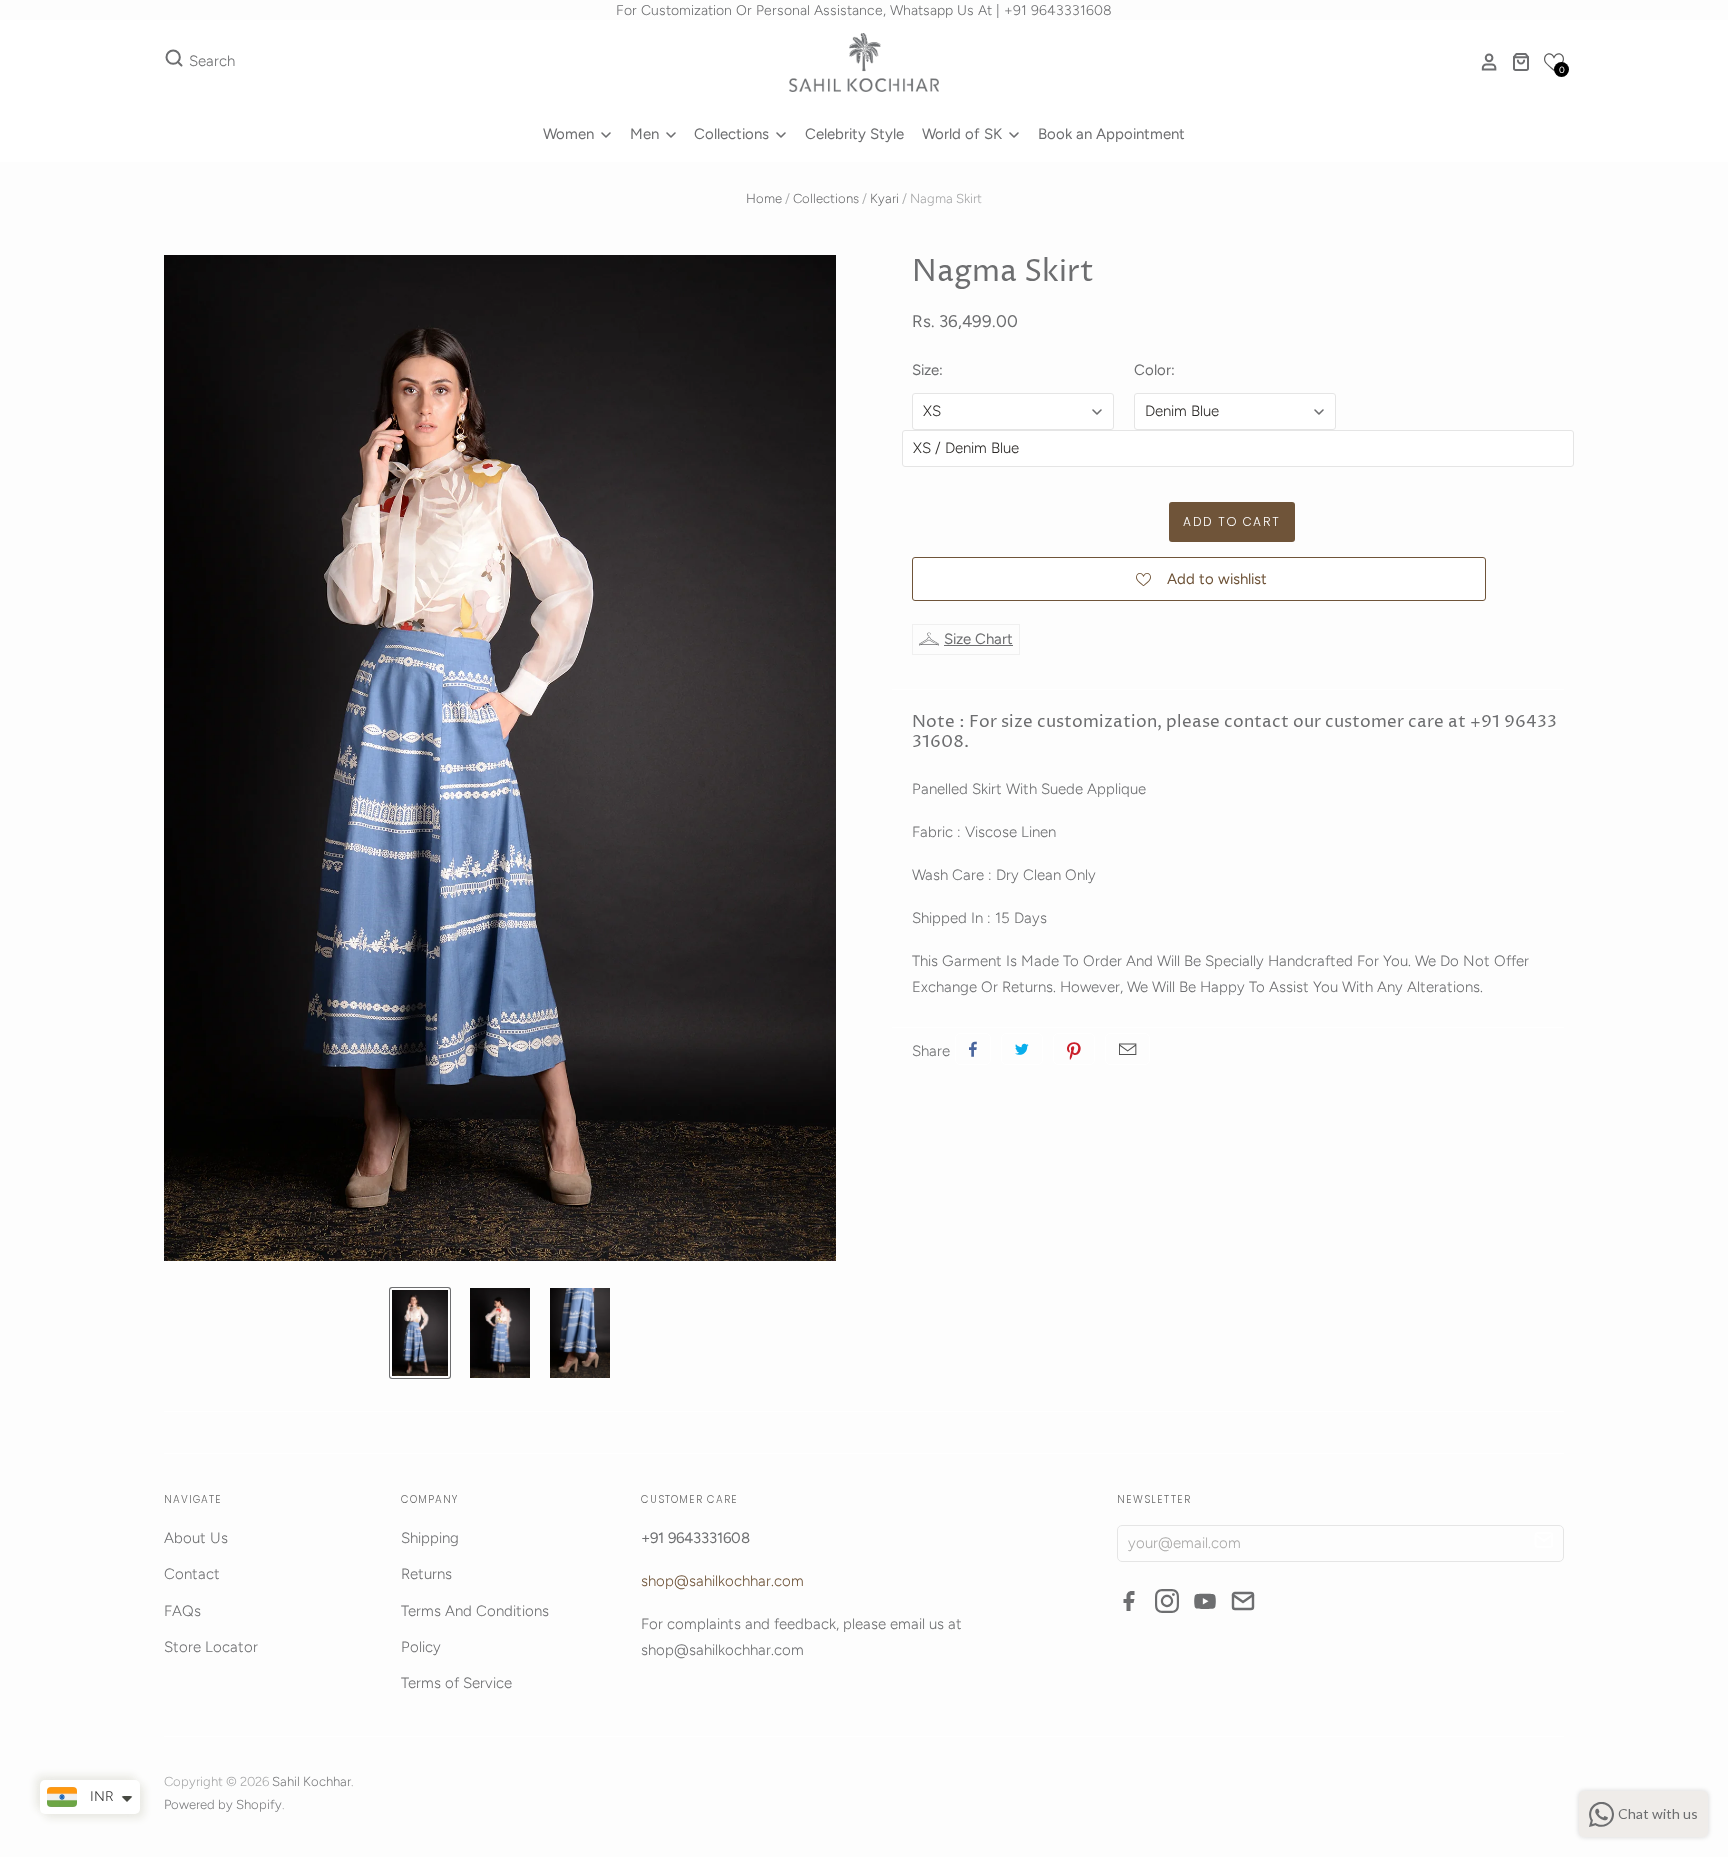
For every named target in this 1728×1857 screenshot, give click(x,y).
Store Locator (211, 1647)
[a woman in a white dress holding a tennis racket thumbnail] (500, 1333)
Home (764, 198)
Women (570, 134)
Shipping (430, 1538)
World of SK (964, 134)
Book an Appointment (1111, 134)
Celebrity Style (854, 134)
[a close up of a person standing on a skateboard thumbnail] (580, 1333)
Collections (733, 134)
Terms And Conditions (475, 1611)
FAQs (182, 1611)
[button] (1554, 62)
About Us (196, 1538)
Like (973, 1049)
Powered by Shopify (223, 1804)
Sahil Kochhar (311, 1781)
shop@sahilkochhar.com (722, 1581)
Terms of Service (456, 1683)
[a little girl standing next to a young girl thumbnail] (420, 1333)
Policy (421, 1647)
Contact (192, 1574)
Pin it (1074, 1049)
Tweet (1022, 1049)
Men (646, 134)
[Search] (174, 62)
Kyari (884, 198)
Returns (426, 1574)
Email (1127, 1049)
